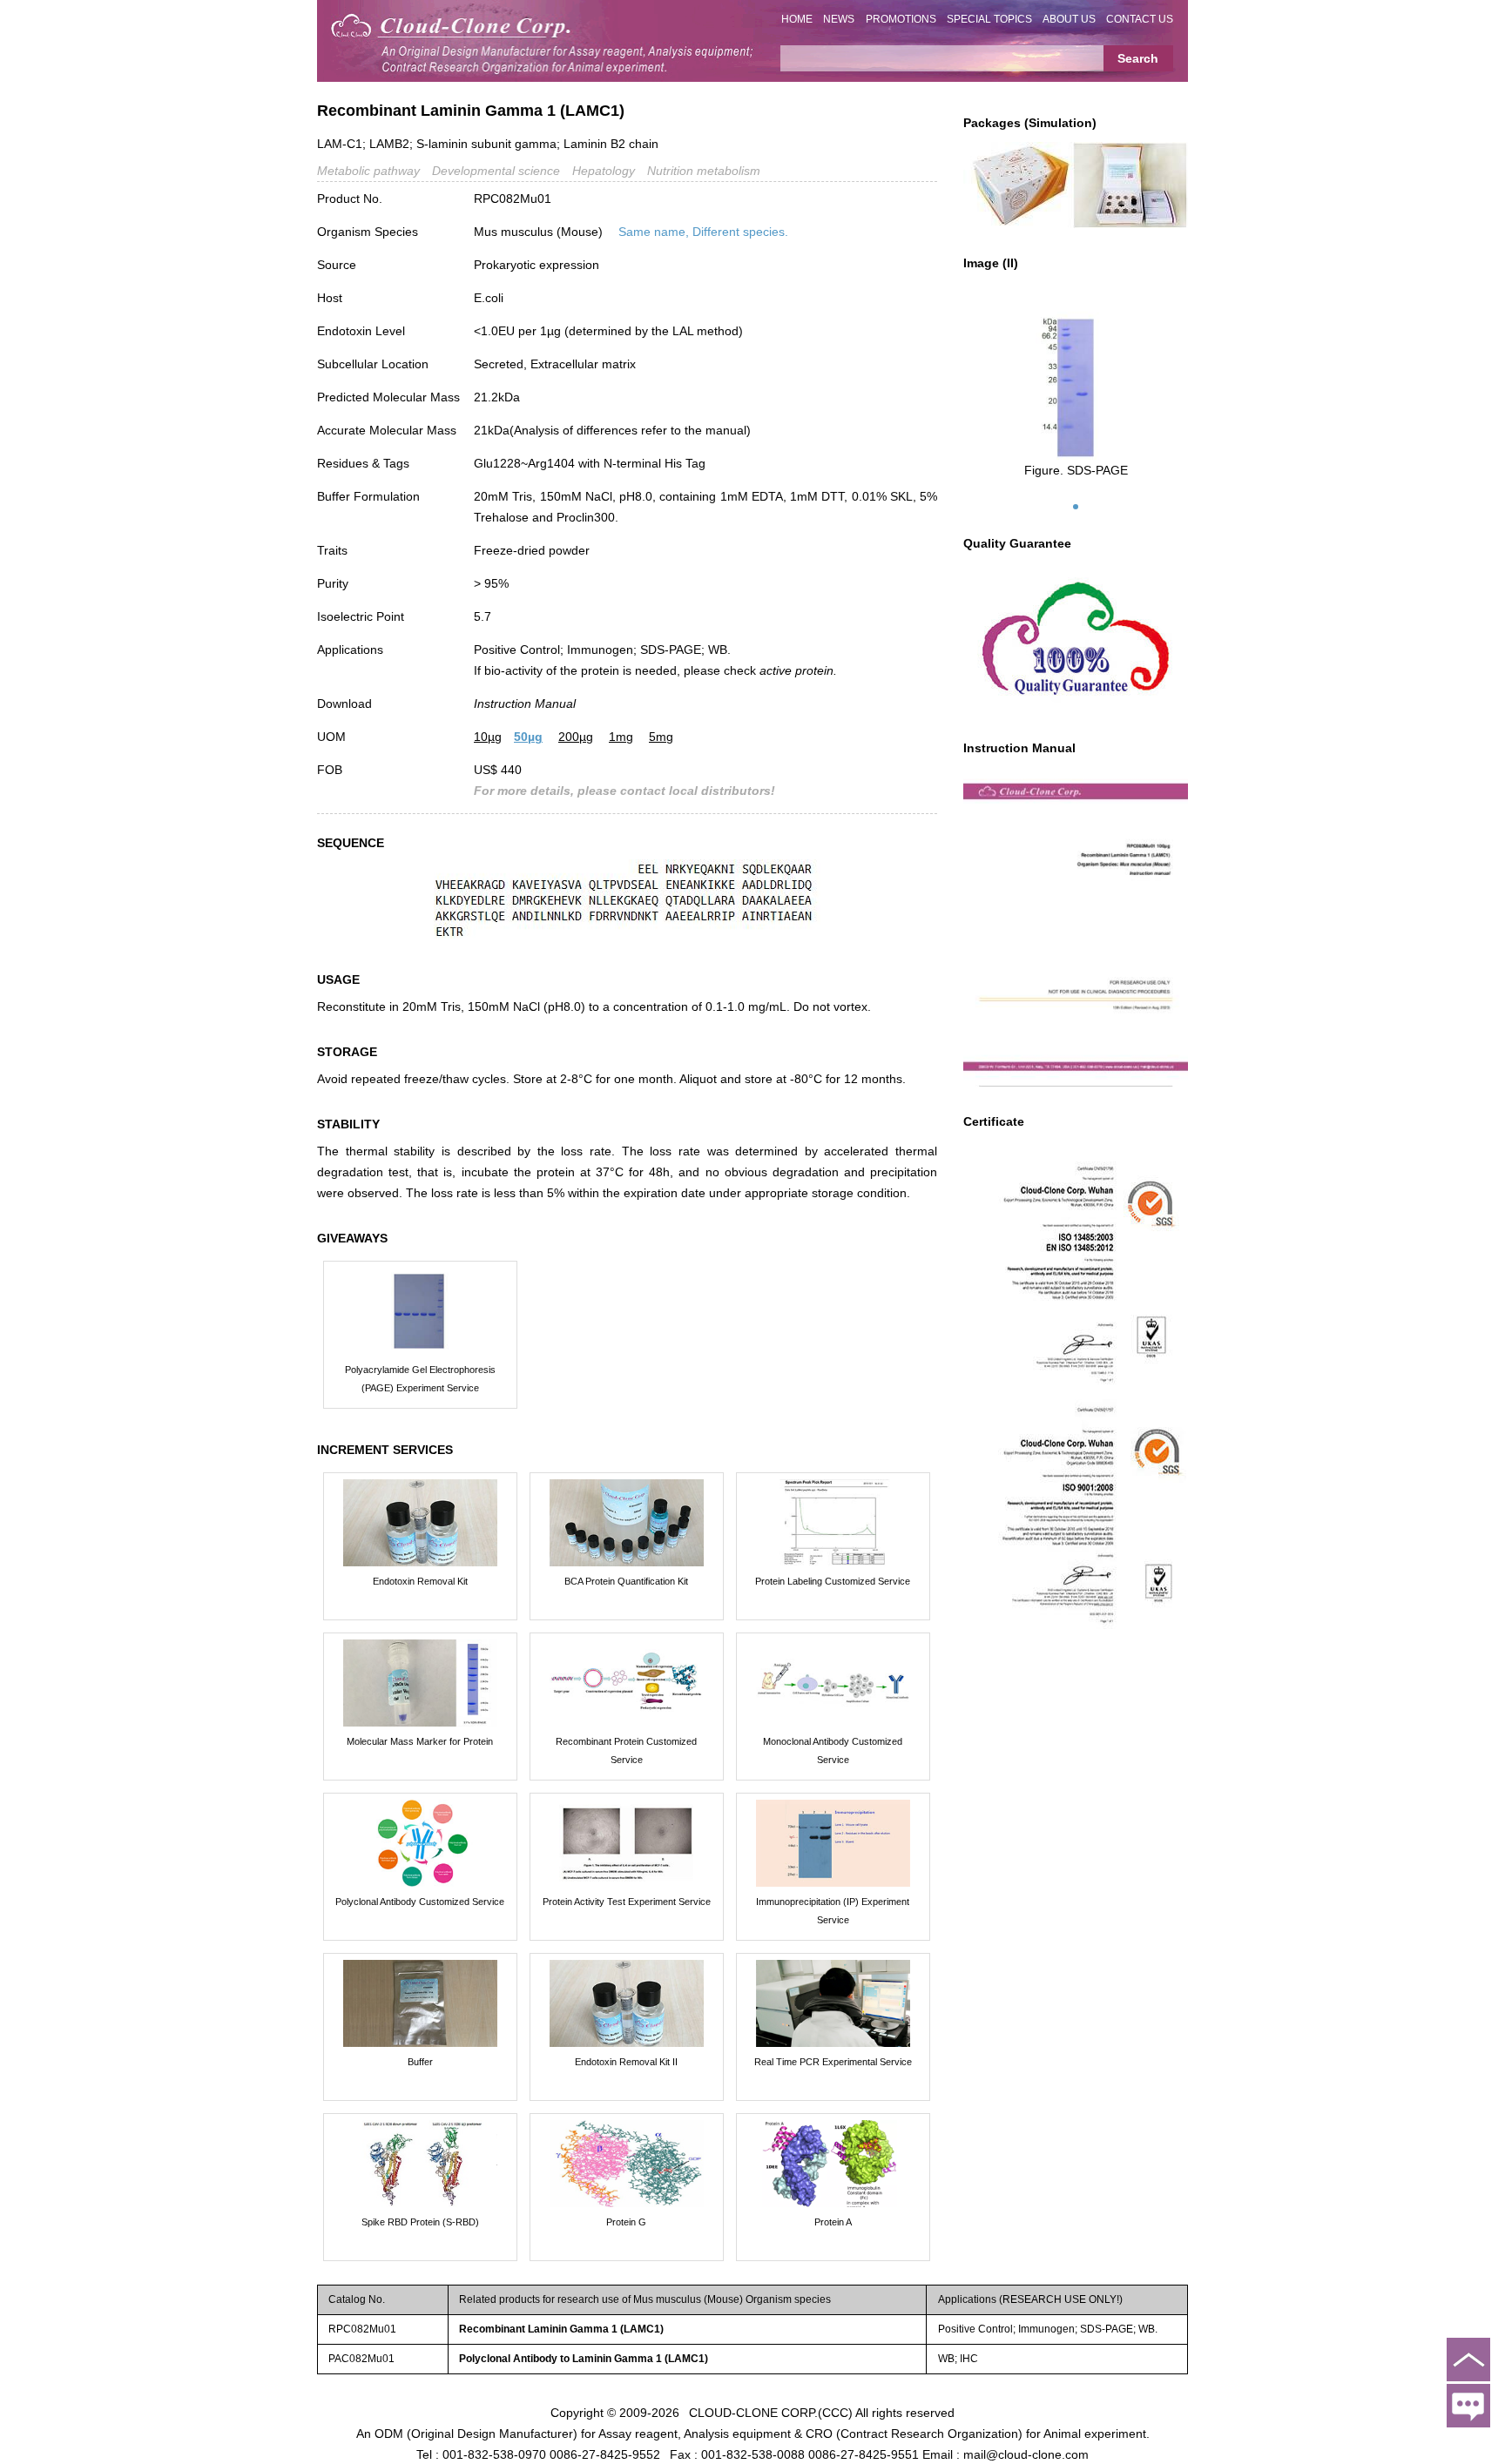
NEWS (839, 19)
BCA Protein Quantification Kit (626, 1581)
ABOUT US (1069, 19)
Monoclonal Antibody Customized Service (833, 1750)
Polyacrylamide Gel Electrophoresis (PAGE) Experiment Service (420, 1379)
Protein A (833, 2222)
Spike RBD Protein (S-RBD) (420, 2222)
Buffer (420, 2062)
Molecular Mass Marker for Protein (420, 1741)
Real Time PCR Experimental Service (833, 2062)
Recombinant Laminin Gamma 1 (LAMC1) (561, 2329)
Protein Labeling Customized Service (833, 1581)
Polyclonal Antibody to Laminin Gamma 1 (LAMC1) (584, 2359)
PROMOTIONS (901, 19)
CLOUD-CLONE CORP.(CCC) (771, 2412)
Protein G (626, 2222)
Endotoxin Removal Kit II (626, 2062)
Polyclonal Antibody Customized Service (420, 1902)
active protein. (798, 670)
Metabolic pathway (368, 171)
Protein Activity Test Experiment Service (627, 1902)
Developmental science (496, 171)
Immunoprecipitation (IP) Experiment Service (833, 1911)
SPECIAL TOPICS (989, 19)
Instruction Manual (525, 704)
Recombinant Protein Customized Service (626, 1750)
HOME (797, 19)
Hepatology (604, 171)
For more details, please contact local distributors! (624, 791)
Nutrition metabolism (704, 171)
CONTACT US (1140, 19)
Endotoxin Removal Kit (420, 1581)
